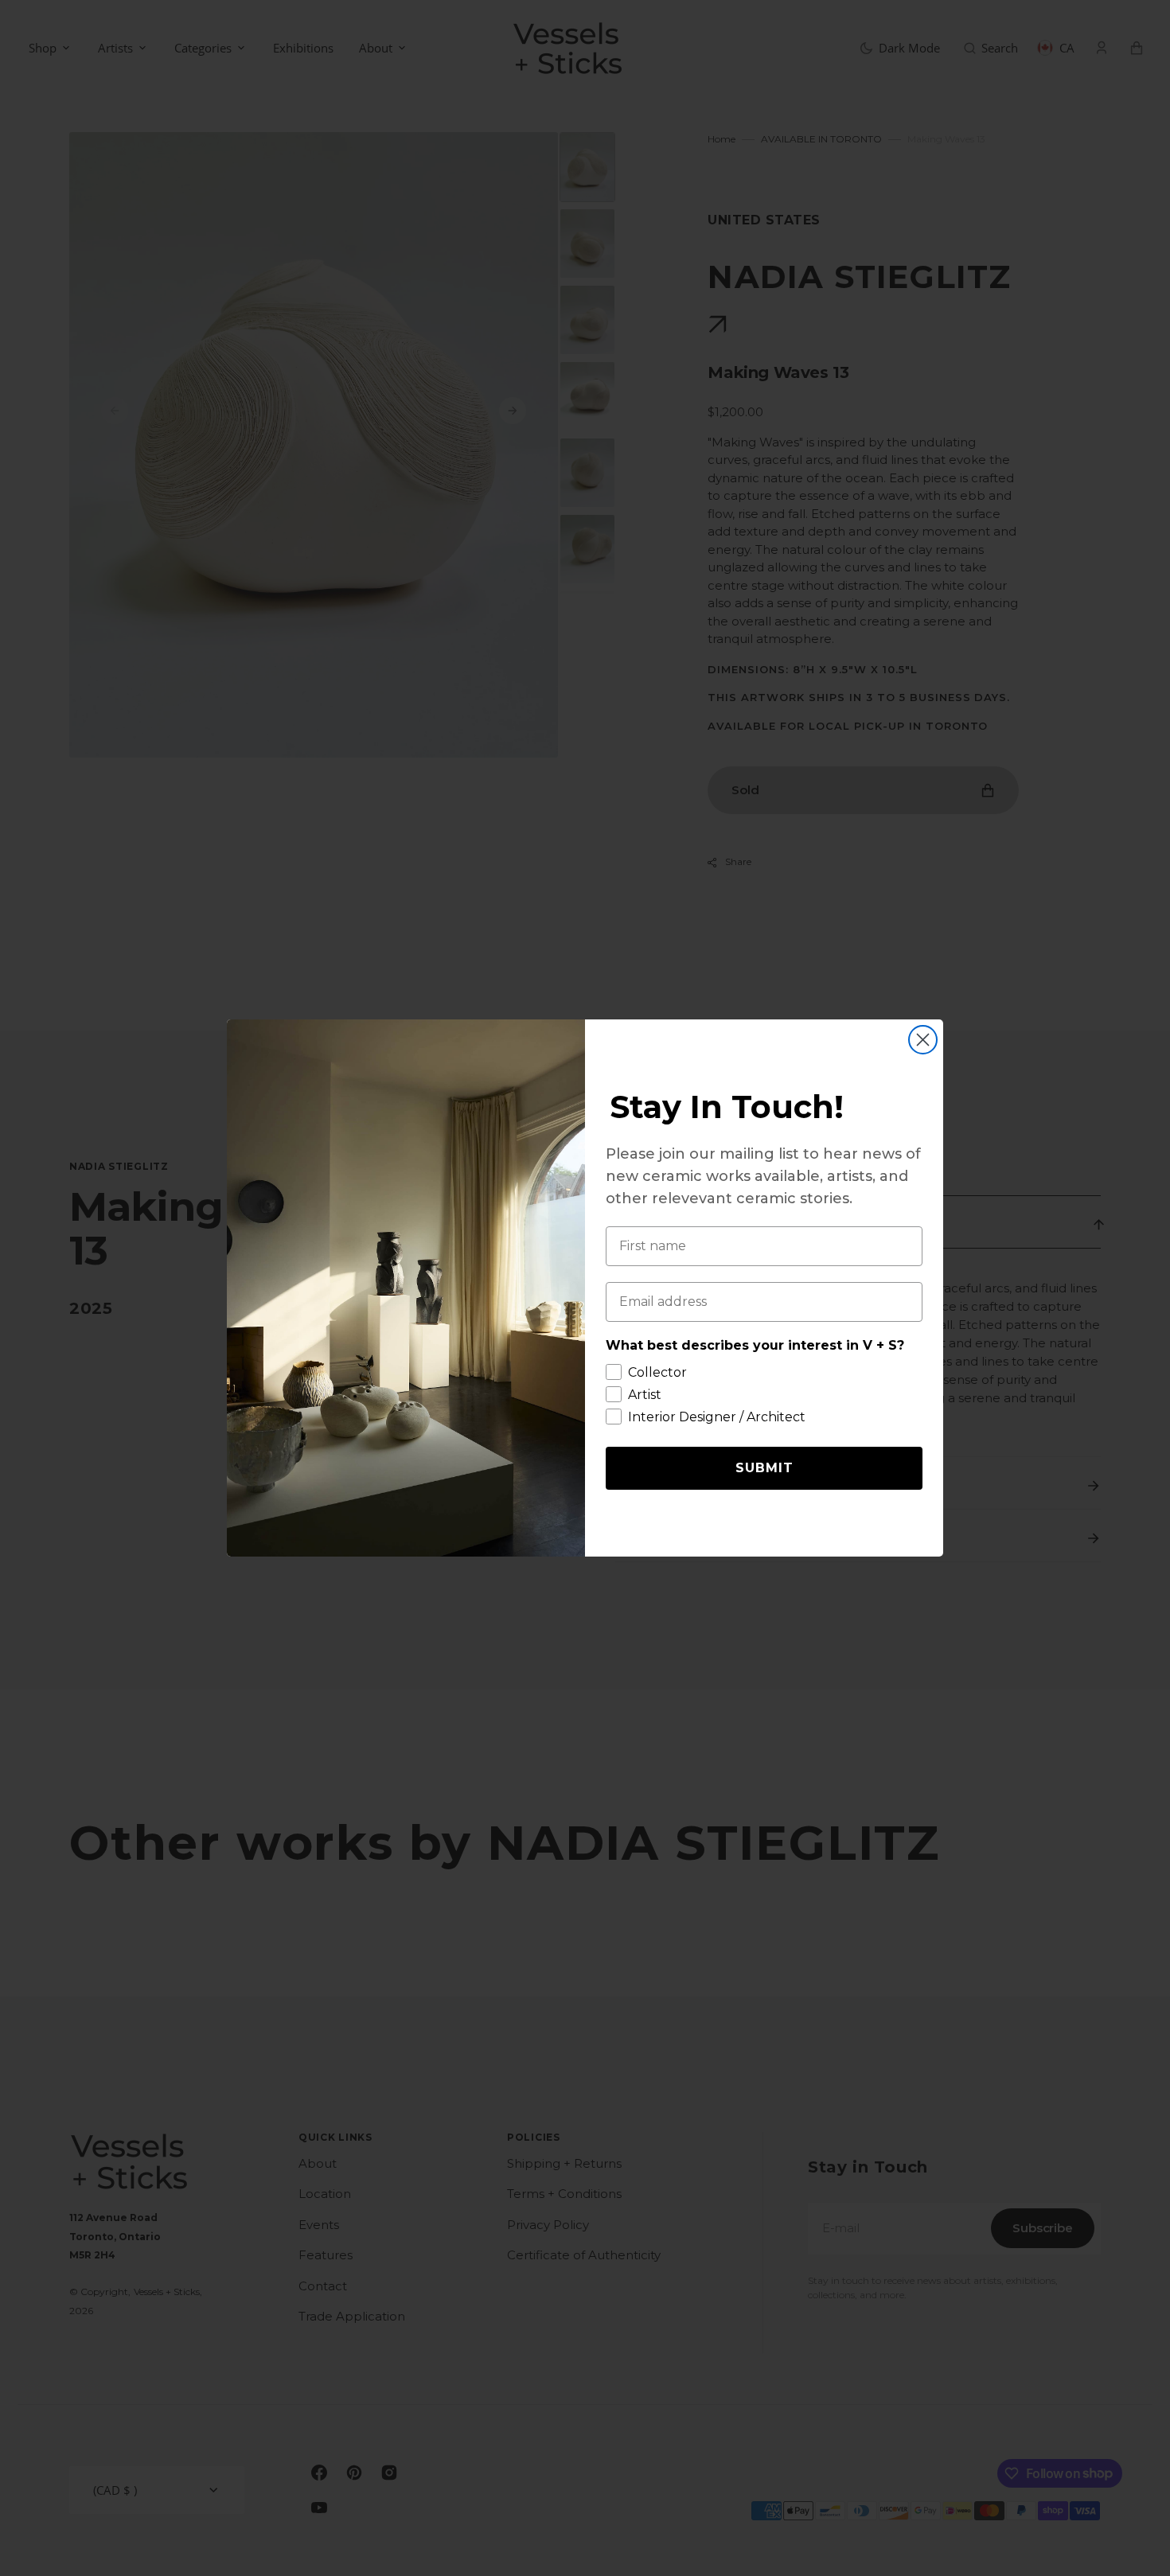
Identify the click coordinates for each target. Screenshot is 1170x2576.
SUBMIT (764, 1468)
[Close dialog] (923, 1040)
